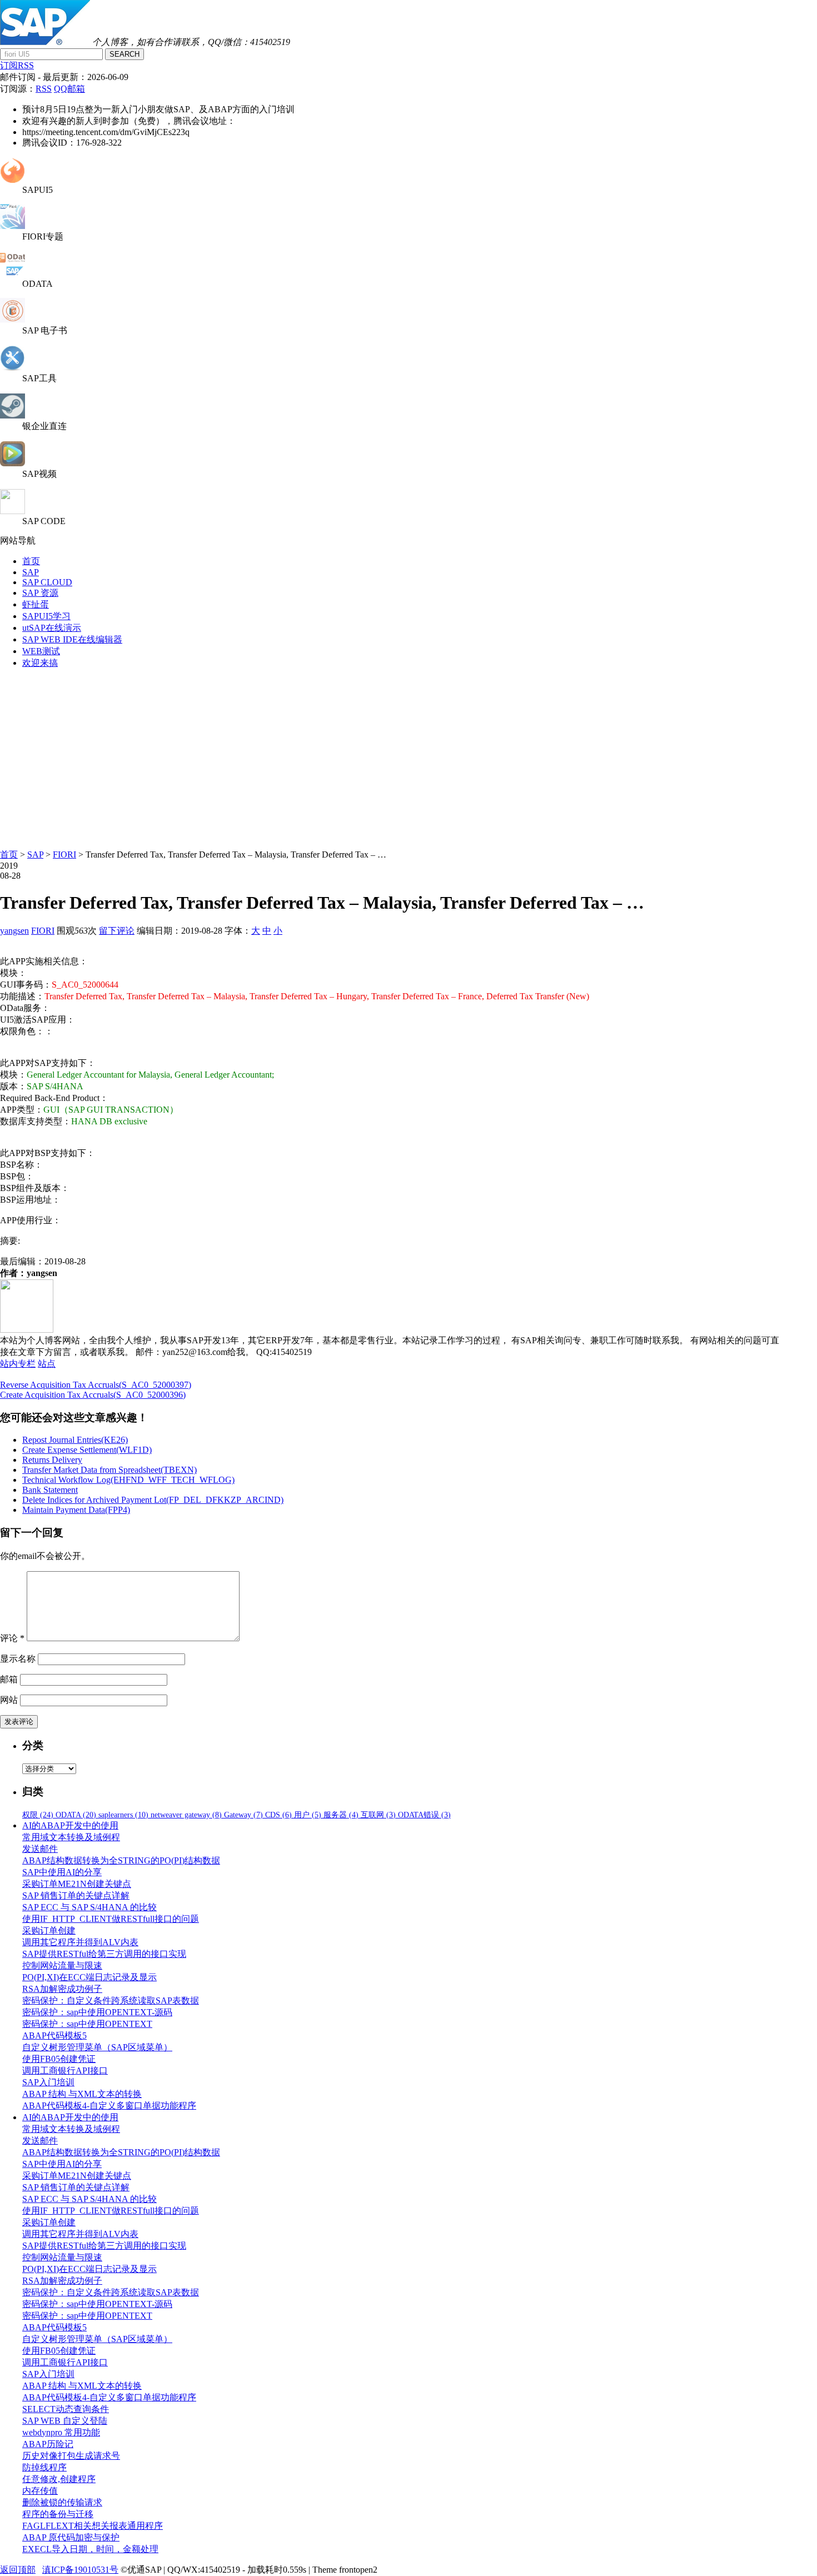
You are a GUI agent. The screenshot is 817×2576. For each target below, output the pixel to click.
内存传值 (40, 2491)
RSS (44, 89)
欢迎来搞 (40, 663)
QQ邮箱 (69, 89)
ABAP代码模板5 (54, 2036)
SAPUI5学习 (46, 616)
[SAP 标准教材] (13, 320)
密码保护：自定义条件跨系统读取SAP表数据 (111, 2000)
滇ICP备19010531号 (80, 2570)
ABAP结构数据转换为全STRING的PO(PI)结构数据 (121, 1860)
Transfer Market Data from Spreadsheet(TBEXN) (109, 1470)
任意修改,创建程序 (59, 2479)
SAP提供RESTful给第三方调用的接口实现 (104, 1954)
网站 (9, 1700)
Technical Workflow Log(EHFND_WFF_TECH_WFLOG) (128, 1480)
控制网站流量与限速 (62, 1965)
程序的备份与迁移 (58, 2514)
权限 (38, 1815)
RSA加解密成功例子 (62, 1989)
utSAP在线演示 (52, 628)
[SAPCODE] (13, 511)
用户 (308, 1815)
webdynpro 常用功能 (61, 2432)
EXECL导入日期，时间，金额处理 (90, 2549)
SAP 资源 (40, 593)
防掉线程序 (44, 2467)
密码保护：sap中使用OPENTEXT (87, 2024)
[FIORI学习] (13, 226)
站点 (47, 1364)
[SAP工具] (13, 368)
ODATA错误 (424, 1815)
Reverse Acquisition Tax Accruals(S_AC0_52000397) (96, 1385)
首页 (31, 561)
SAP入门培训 (48, 2082)
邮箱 (9, 1679)
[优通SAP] (45, 42)
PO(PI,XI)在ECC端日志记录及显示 (89, 1977)
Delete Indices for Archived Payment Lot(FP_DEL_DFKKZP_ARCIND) (153, 1500)
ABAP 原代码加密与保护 (71, 2537)
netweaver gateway (186, 1815)
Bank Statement (50, 1490)
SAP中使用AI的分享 (62, 1872)
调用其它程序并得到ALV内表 (80, 1942)
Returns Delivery (52, 1460)
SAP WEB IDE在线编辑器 (72, 639)
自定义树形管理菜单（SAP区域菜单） (97, 2047)
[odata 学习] (13, 274)
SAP (31, 572)
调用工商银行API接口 (65, 2071)
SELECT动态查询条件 (66, 2409)
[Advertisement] (409, 756)
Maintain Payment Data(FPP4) (76, 1510)
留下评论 (117, 931)
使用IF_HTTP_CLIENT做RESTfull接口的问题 (111, 1919)
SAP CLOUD (47, 582)
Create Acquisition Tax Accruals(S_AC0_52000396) (93, 1395)
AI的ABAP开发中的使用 (70, 1825)
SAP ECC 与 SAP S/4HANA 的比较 (89, 1907)
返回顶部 (18, 2570)
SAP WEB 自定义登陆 (65, 2421)
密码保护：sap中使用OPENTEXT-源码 (97, 2012)
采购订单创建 (49, 1930)
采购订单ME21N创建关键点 (77, 1884)
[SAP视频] (13, 463)
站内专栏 (18, 1364)
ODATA (76, 1815)
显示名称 (18, 1659)
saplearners (123, 1815)
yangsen (14, 931)
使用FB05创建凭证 (59, 2059)
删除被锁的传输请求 (62, 2502)
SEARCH (124, 54)
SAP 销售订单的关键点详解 (76, 1895)
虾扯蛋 (36, 604)
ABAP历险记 (48, 2444)
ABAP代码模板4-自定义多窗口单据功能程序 (109, 2106)
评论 (12, 1638)
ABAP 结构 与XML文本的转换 (82, 2094)
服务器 (341, 1815)
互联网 (378, 1815)
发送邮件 (40, 1849)
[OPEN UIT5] (13, 180)
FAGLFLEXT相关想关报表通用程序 (93, 2526)
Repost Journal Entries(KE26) (75, 1440)
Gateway (243, 1815)
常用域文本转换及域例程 (71, 1837)
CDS (278, 1815)
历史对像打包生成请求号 (71, 2456)
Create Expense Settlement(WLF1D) (87, 1450)
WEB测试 (41, 651)
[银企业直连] (13, 415)
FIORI (64, 854)
